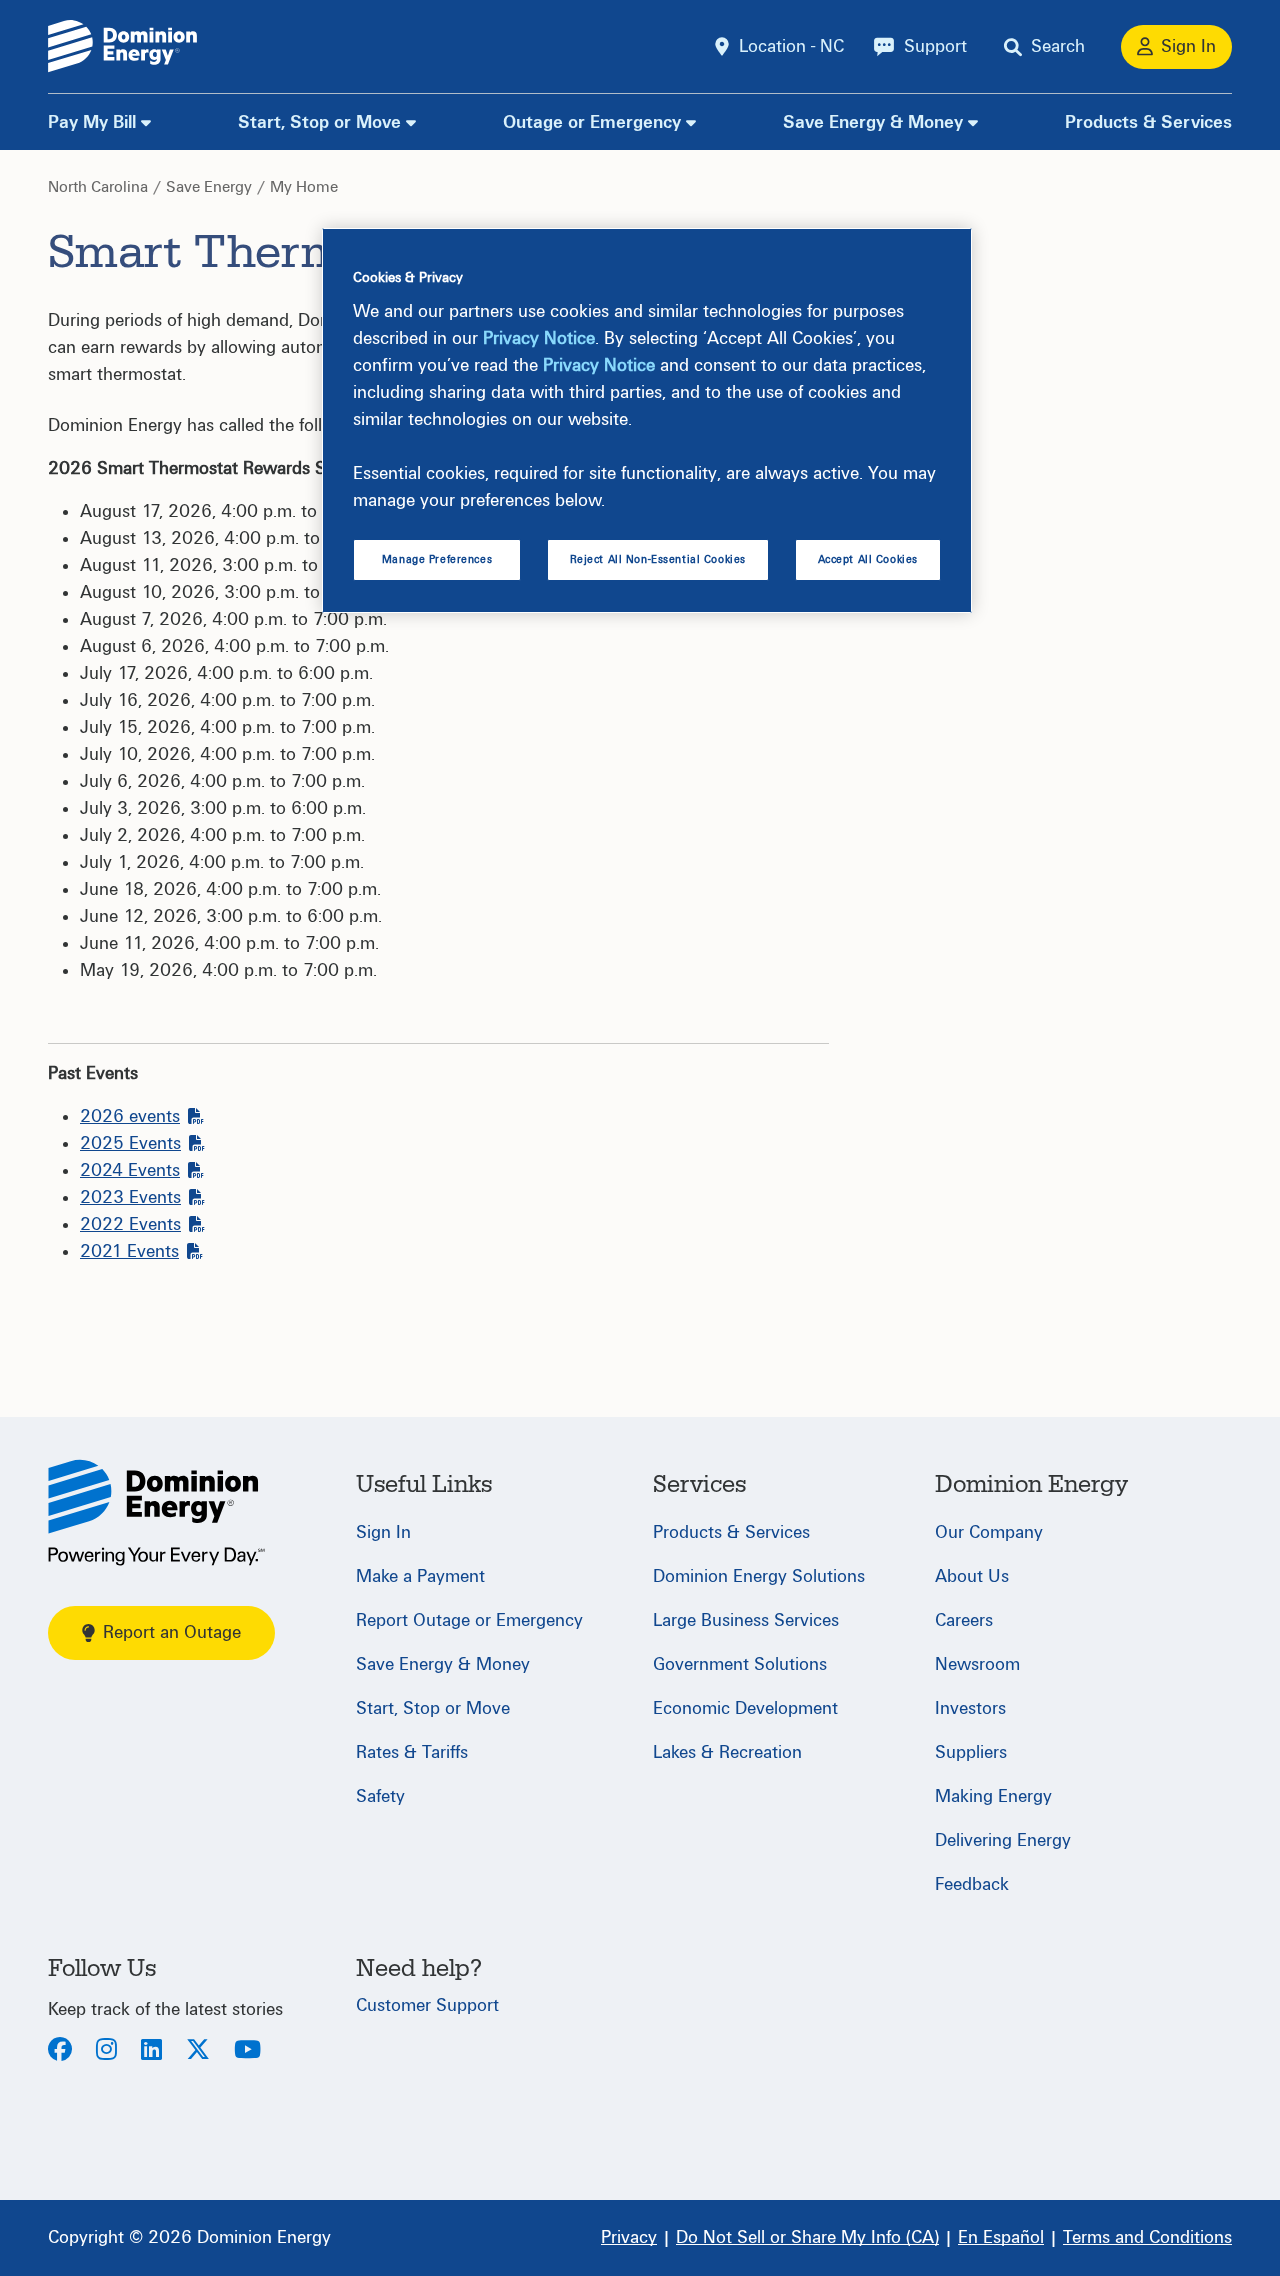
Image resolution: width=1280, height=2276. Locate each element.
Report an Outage (172, 1632)
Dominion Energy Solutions (759, 1576)
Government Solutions (740, 1664)
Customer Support (427, 2005)
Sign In (383, 1532)
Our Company (989, 1532)
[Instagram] (106, 2051)
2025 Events (130, 1143)
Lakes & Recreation (727, 1752)
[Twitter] (198, 2051)
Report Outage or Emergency (469, 1620)
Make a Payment (420, 1576)
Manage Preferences (437, 559)
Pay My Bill (92, 122)
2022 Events (130, 1224)
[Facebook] (60, 2051)
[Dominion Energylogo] (123, 46)
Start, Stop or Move (319, 122)
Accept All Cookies (868, 559)
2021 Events (129, 1251)
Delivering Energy (1003, 1840)
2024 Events (130, 1170)
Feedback (972, 1884)
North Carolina (98, 187)
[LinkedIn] (151, 2051)
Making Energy (993, 1796)
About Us (972, 1576)
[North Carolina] (156, 1512)
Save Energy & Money (873, 122)
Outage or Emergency (592, 122)
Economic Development (745, 1708)
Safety (380, 1796)
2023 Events (130, 1197)
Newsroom (977, 1664)
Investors (970, 1708)
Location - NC (791, 46)
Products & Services (1148, 122)
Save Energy (209, 187)
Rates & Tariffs (412, 1752)
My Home (304, 187)
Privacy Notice (539, 338)
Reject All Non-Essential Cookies (658, 559)
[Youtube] (247, 2051)
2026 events (130, 1116)
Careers (964, 1620)
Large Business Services (746, 1620)
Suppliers (971, 1752)
